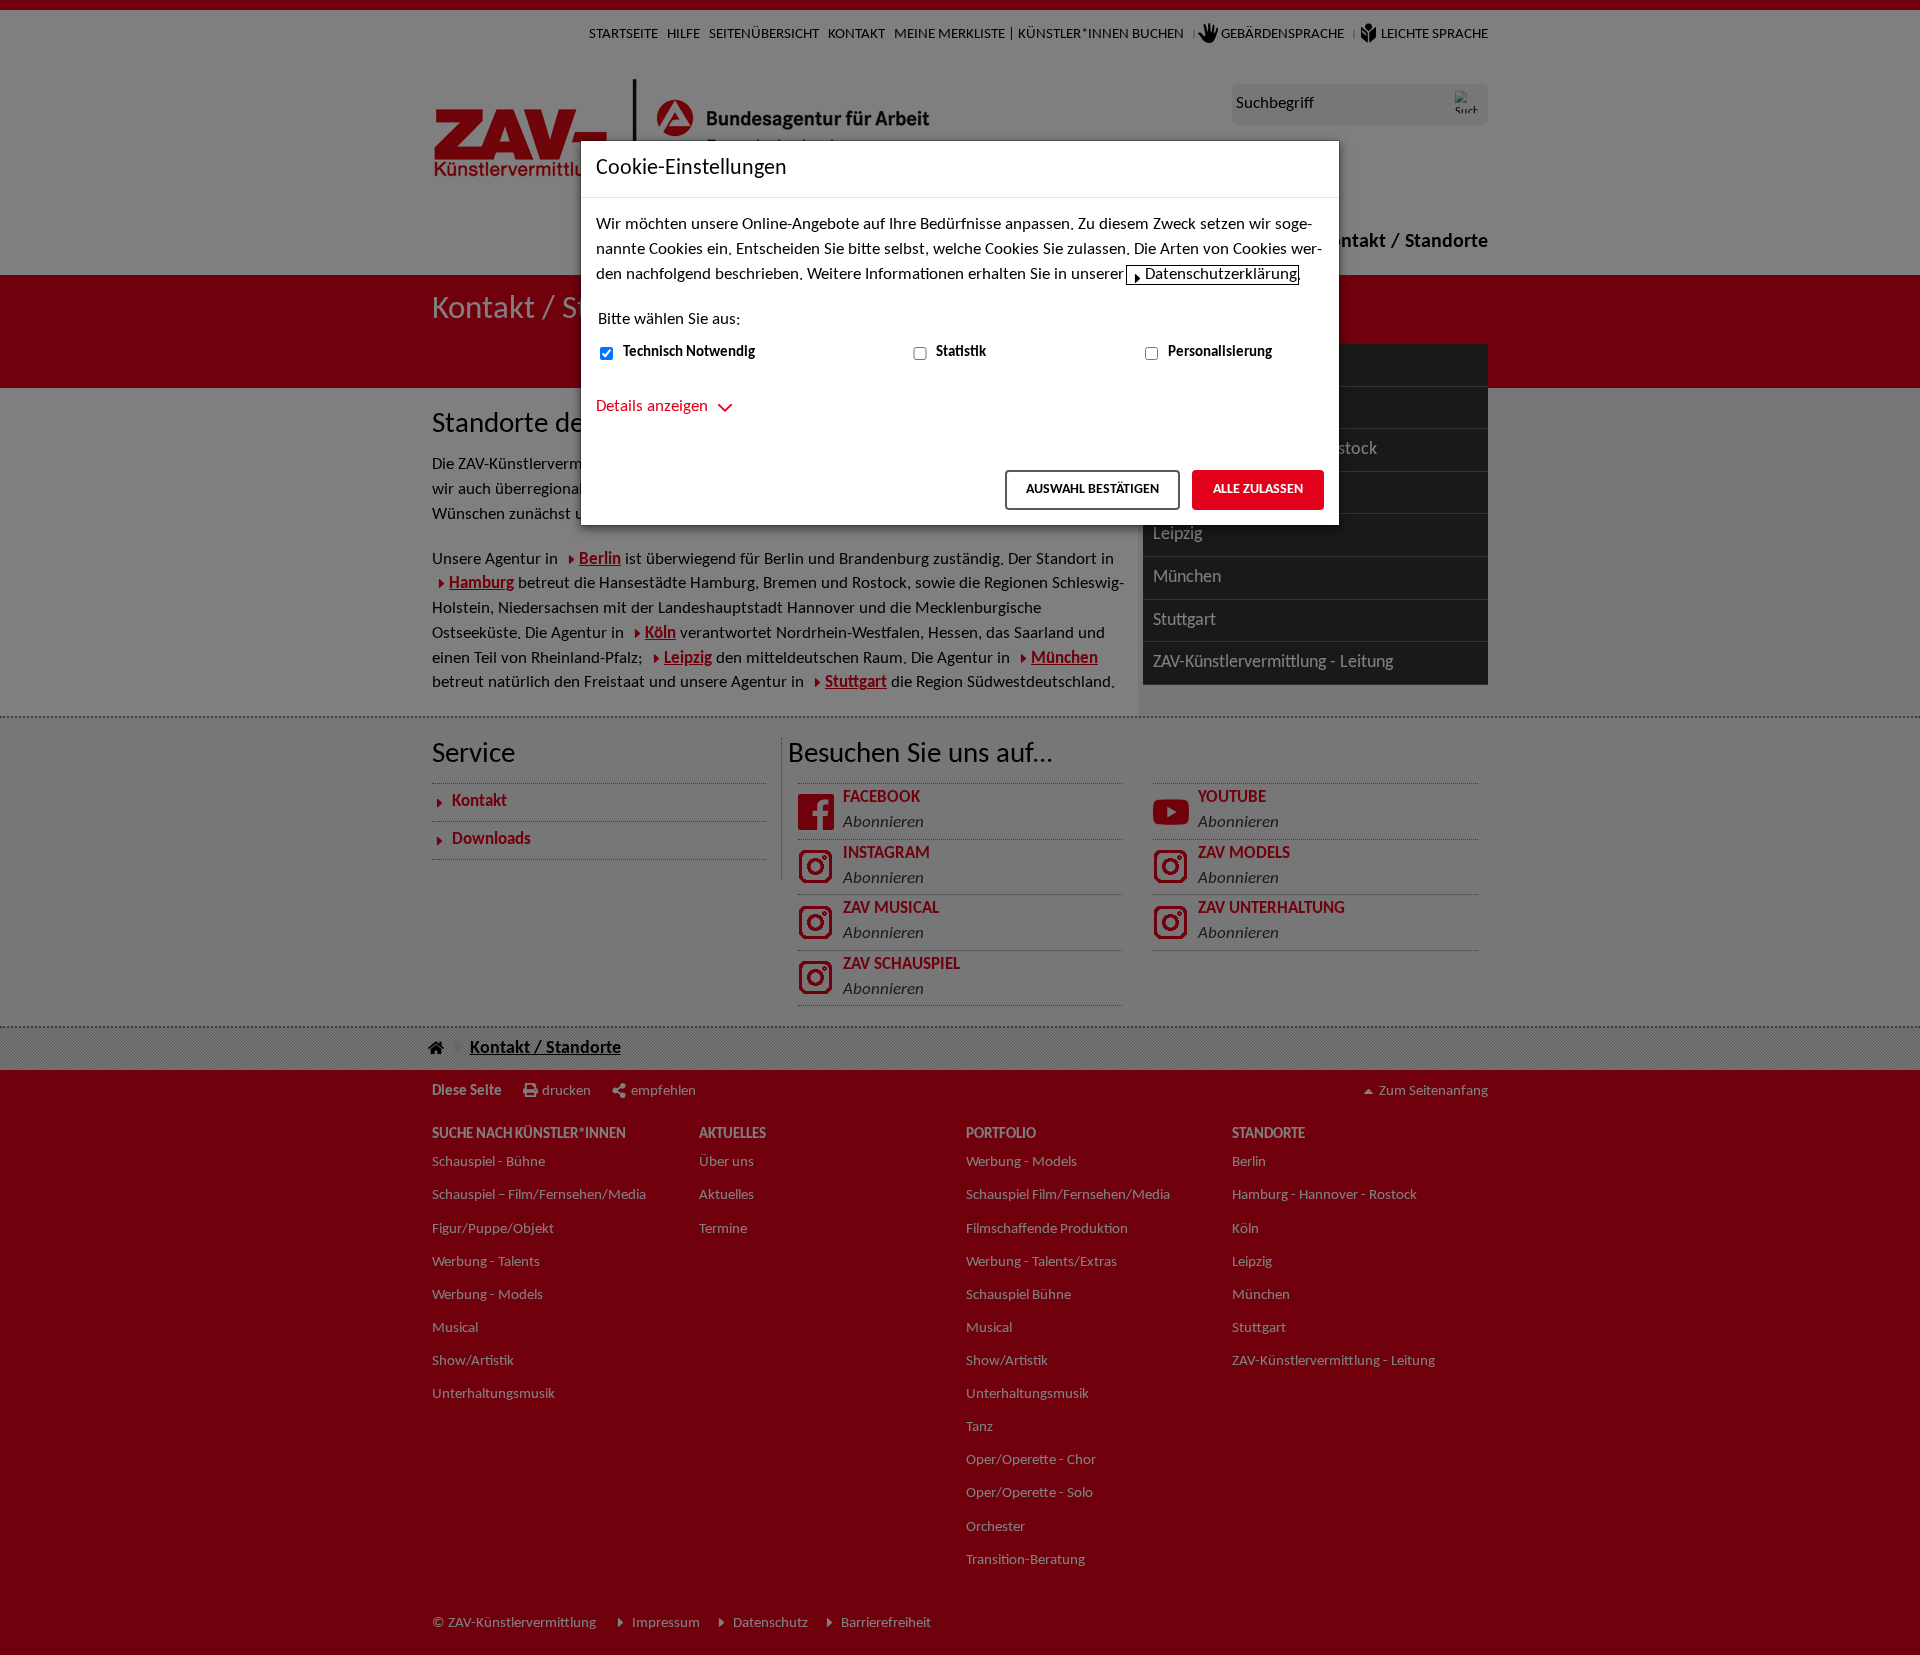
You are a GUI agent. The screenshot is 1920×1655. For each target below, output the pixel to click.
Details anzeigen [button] (652, 407)
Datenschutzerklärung (1221, 275)
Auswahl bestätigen (1092, 489)
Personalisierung (1220, 352)
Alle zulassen (1258, 489)
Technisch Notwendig (689, 352)
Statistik (961, 352)
